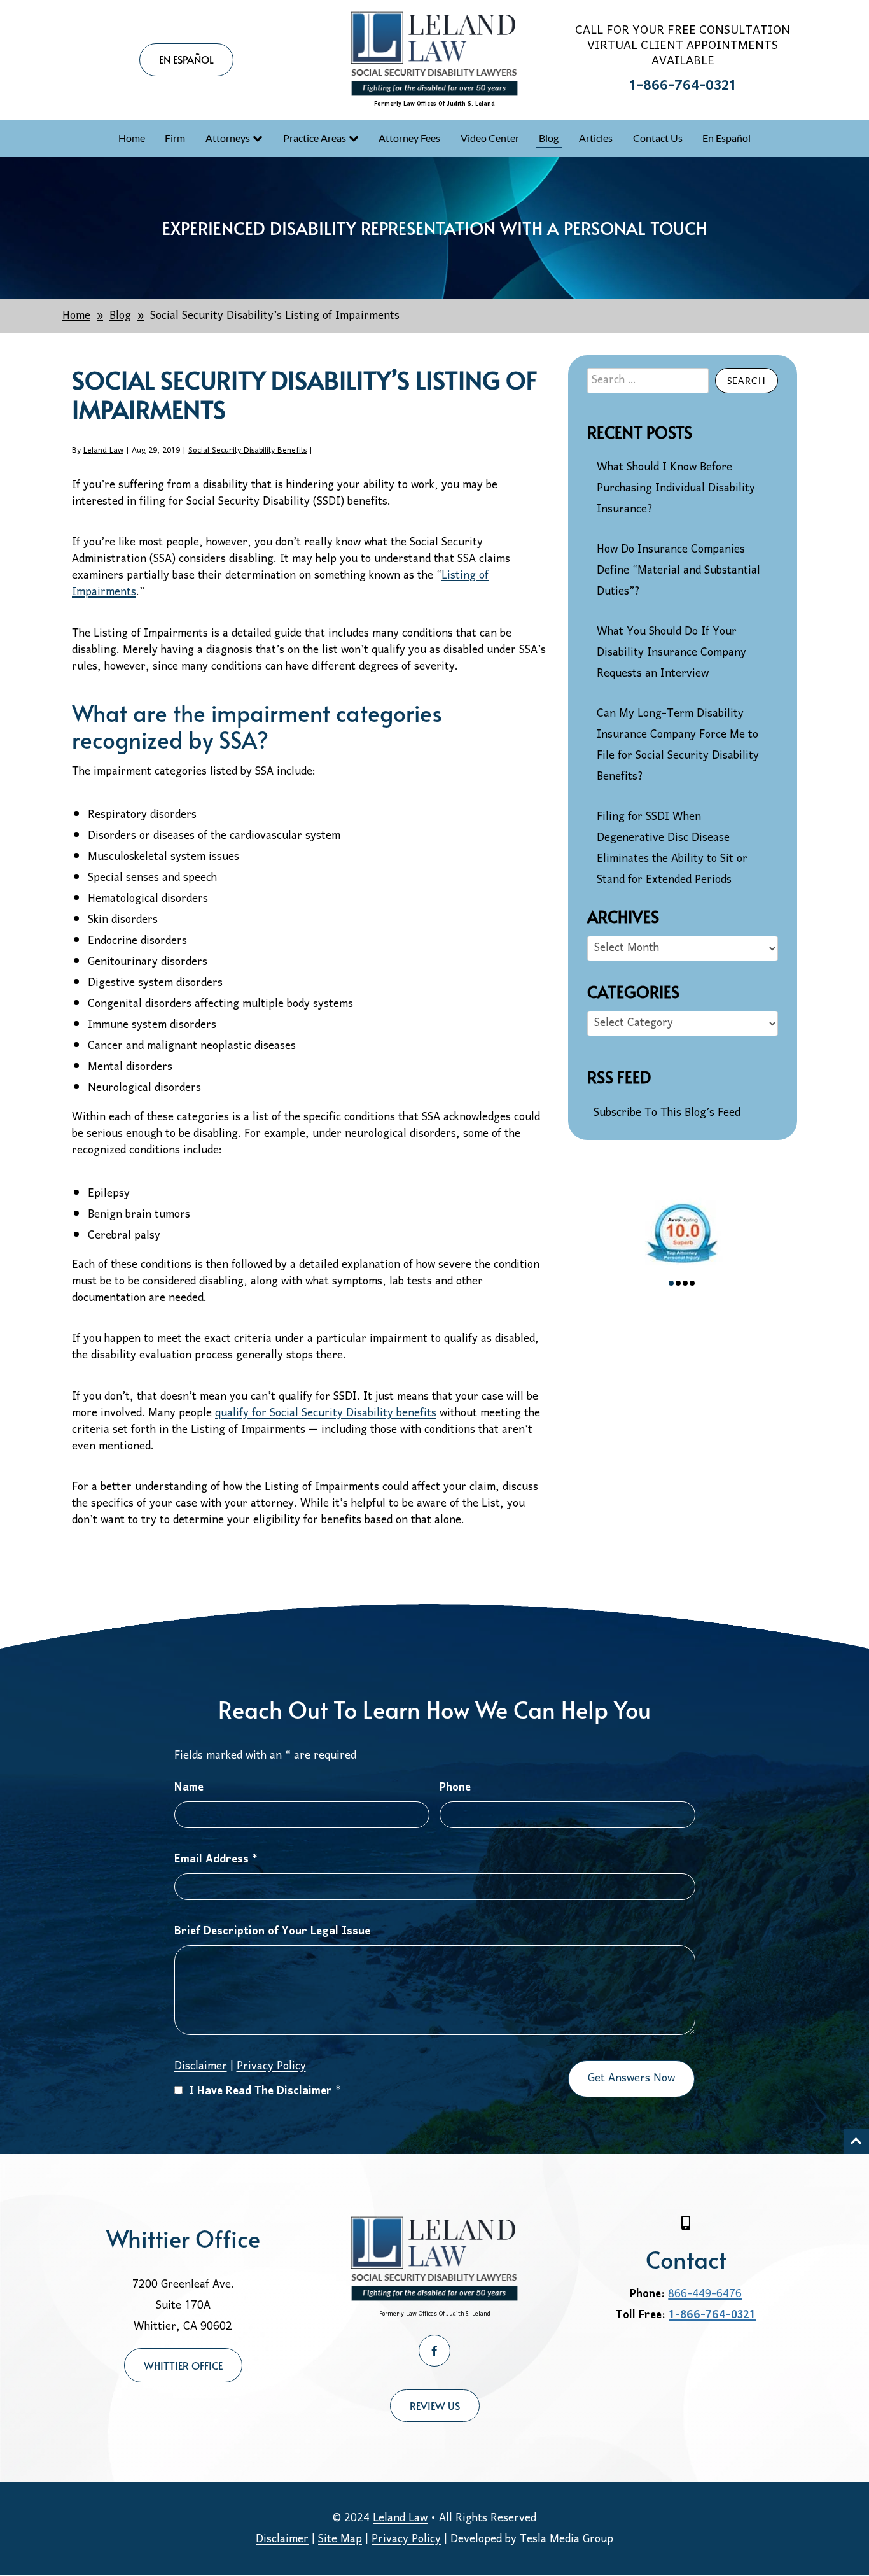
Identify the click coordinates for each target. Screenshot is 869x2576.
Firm (175, 138)
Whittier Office (183, 2365)
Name (189, 1788)
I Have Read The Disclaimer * (265, 2091)
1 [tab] (671, 1283)
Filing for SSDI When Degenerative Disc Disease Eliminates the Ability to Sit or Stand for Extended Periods (672, 848)
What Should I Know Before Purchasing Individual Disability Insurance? (676, 489)
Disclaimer (282, 2539)
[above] (856, 2141)
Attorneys (228, 138)
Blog (549, 138)
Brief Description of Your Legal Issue (272, 1932)
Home (132, 138)
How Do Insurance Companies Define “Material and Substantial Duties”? (678, 571)
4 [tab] (692, 1283)
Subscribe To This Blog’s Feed (667, 1113)
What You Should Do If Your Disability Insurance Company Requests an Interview (671, 653)
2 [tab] (678, 1283)
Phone (455, 1788)
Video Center (490, 138)
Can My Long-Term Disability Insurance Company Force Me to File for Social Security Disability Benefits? (678, 745)
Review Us (435, 2405)
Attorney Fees (409, 138)
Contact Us (658, 138)
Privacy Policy (271, 2066)
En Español (726, 138)
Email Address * (216, 1860)
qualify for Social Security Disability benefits (326, 1413)
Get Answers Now (631, 2079)
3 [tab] (685, 1283)
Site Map (340, 2539)
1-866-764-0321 (683, 86)
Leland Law (103, 450)
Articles (596, 138)
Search (747, 380)
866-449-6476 (705, 2294)
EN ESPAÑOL (186, 59)
